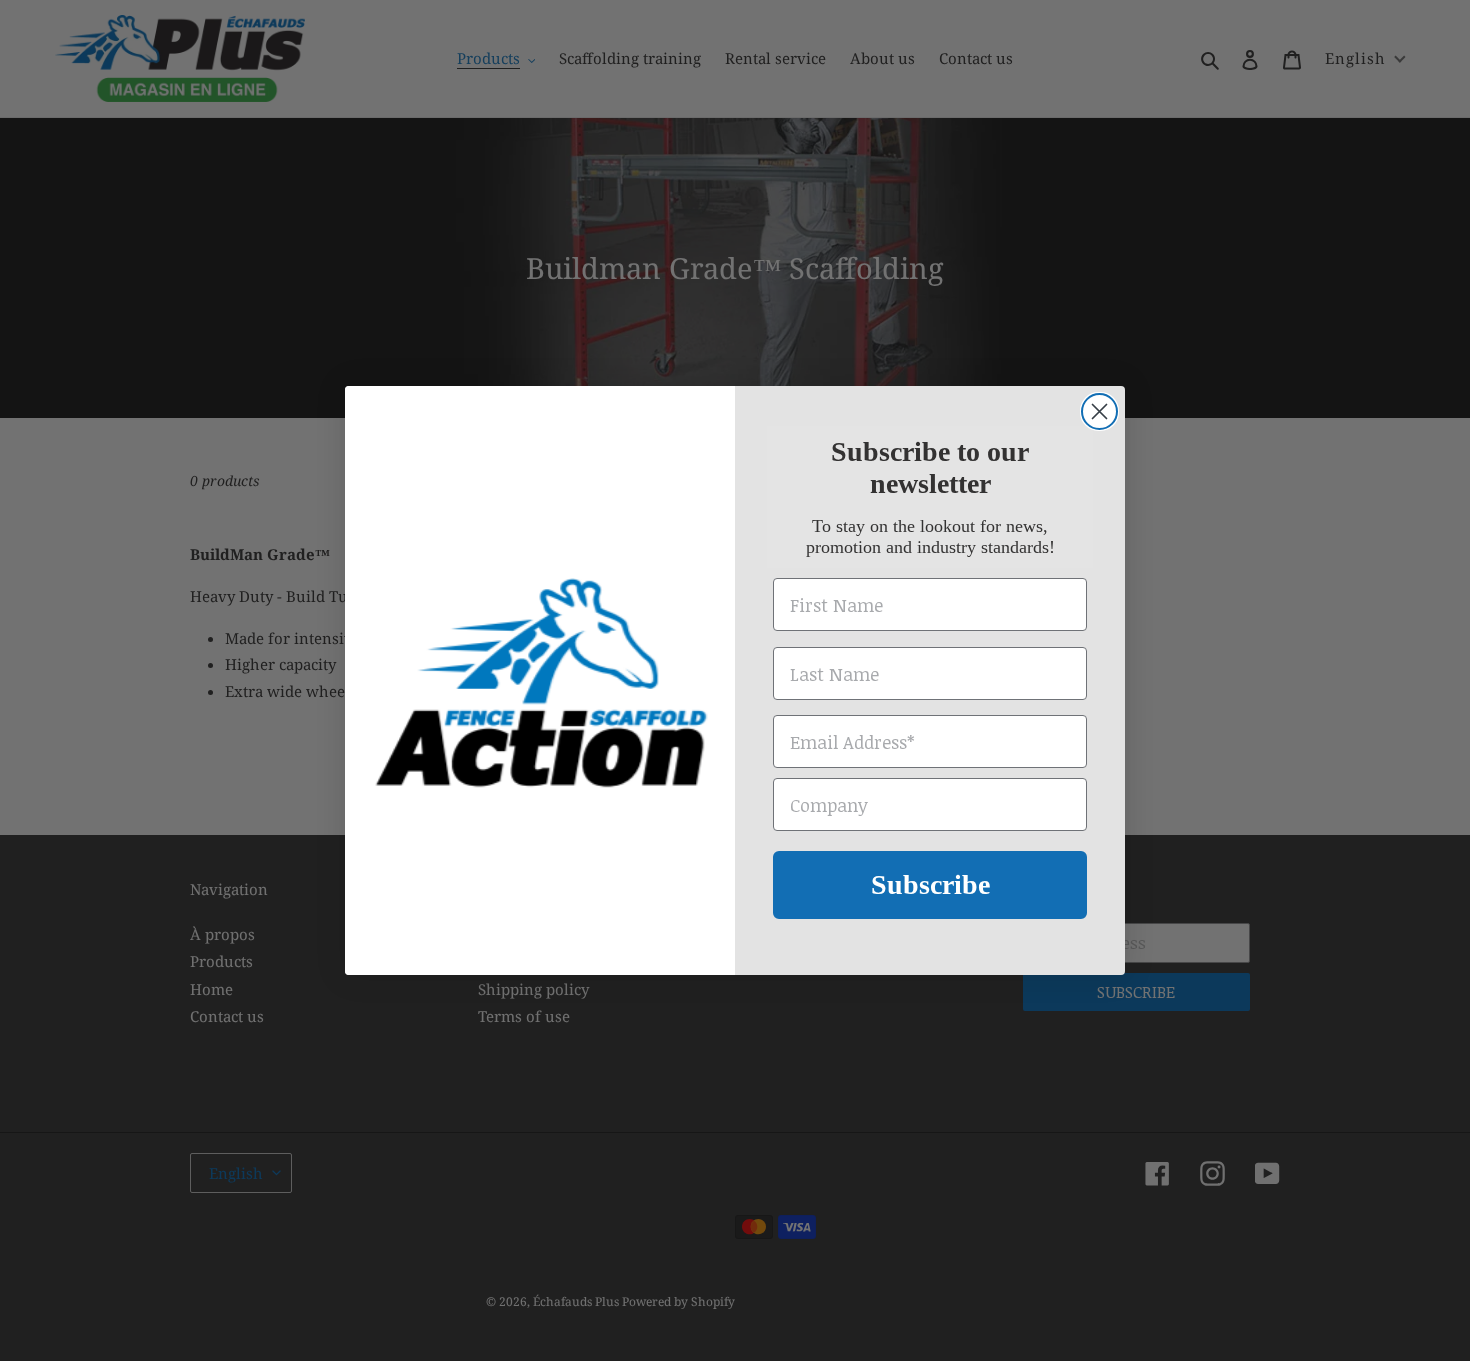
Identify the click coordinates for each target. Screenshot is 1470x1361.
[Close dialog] (1099, 411)
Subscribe (930, 884)
